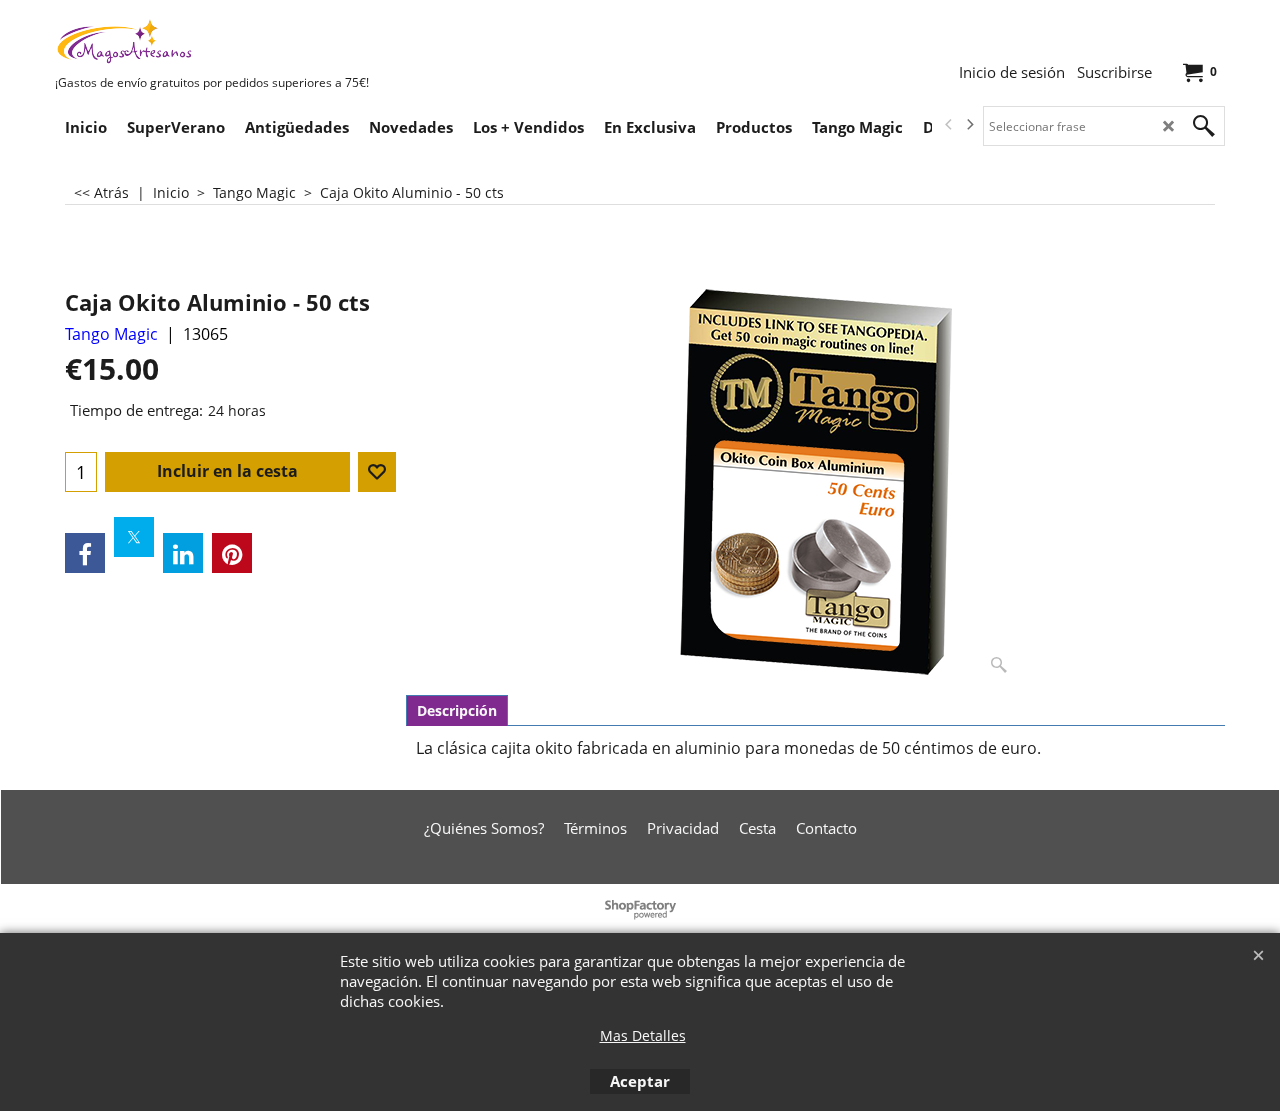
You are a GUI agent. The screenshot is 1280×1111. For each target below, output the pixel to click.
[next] (969, 125)
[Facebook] (85, 553)
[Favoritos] (377, 472)
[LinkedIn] (183, 553)
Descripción (457, 710)
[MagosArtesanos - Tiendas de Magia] (205, 41)
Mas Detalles (643, 1035)
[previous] (949, 125)
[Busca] (1204, 126)
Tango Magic (111, 334)
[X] (134, 537)
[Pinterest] (232, 553)
